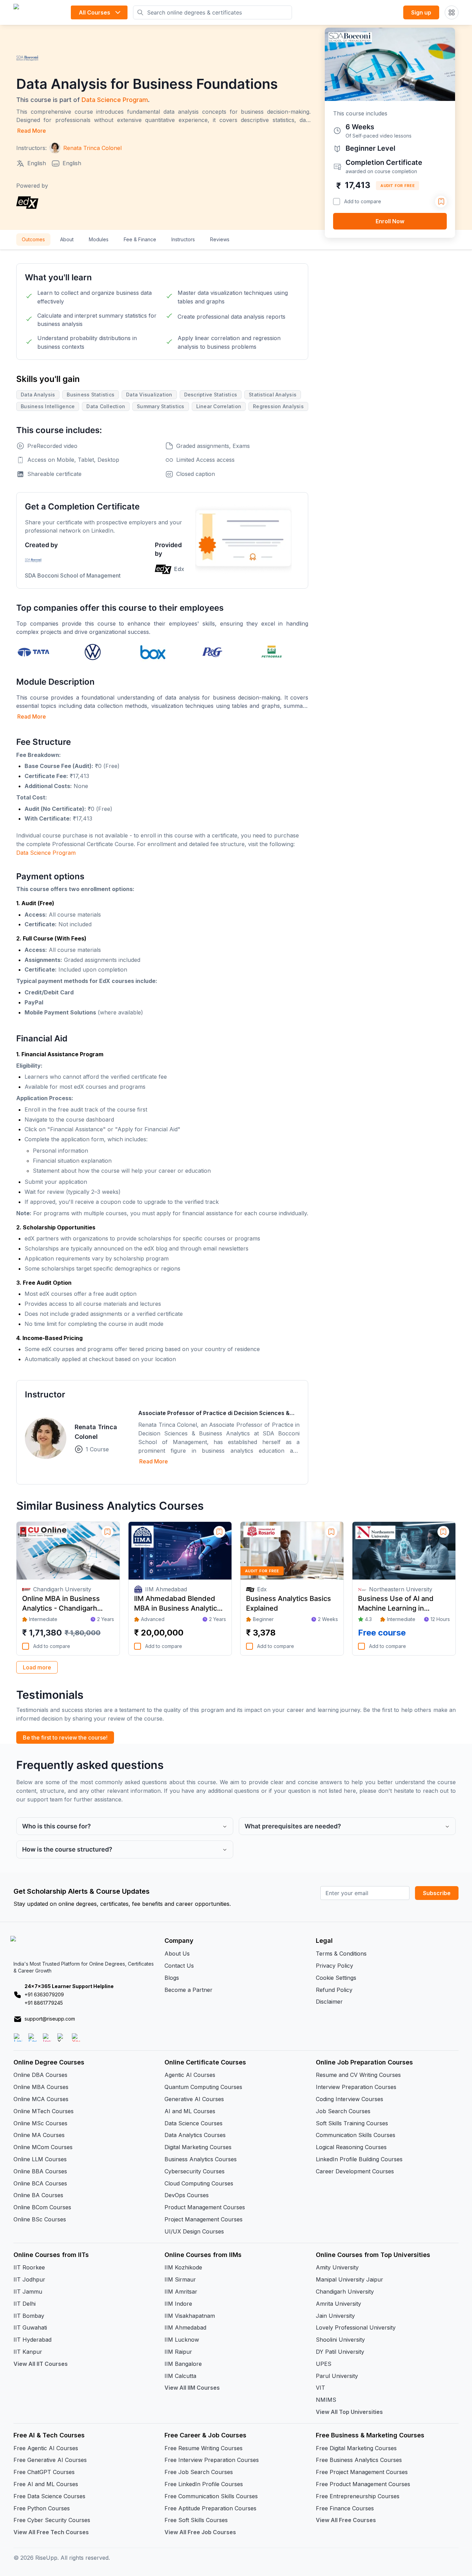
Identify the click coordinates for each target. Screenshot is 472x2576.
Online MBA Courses (41, 2087)
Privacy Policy (334, 1966)
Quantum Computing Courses (203, 2087)
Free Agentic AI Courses (46, 2448)
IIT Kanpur (28, 2352)
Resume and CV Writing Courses (358, 2075)
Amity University (337, 2267)
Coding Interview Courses (350, 2099)
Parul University (337, 2376)
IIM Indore (178, 2304)
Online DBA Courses (40, 2075)
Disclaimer (329, 2002)
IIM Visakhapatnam (190, 2316)
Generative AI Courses (194, 2099)
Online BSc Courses (40, 2219)
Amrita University (338, 2304)
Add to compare (363, 201)
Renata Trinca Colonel (96, 1432)
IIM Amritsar (181, 2292)
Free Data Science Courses (49, 2496)
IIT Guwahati (30, 2327)
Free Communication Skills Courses (211, 2496)
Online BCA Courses (40, 2183)
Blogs (172, 1978)
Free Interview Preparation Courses (212, 2460)
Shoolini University (340, 2340)
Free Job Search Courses (199, 2472)
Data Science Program (115, 100)
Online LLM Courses (40, 2159)
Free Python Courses (42, 2508)
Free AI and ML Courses (46, 2484)
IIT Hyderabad (32, 2340)
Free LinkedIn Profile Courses (204, 2484)
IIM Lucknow (182, 2340)
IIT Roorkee (29, 2267)
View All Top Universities (349, 2412)
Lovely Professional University (356, 2327)
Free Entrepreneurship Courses (358, 2496)
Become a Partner (188, 1990)
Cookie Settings (336, 1978)
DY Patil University (340, 2352)
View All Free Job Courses (200, 2532)
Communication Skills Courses (356, 2135)
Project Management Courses (204, 2219)
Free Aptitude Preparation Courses (210, 2508)
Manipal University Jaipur (350, 2279)
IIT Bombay (29, 2316)
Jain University (335, 2316)
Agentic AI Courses (190, 2075)
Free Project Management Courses (362, 2472)
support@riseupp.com (50, 2019)
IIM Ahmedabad (185, 2327)
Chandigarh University (345, 2292)
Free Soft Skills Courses (196, 2520)
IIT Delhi (25, 2304)
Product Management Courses (205, 2207)
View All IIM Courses (192, 2388)
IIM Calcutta (180, 2376)
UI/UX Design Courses (194, 2231)
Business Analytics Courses (201, 2159)
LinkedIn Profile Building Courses (359, 2159)
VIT (320, 2388)
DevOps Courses (187, 2195)
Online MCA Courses (41, 2099)
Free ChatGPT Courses (44, 2472)
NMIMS (326, 2400)
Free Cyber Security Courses (52, 2520)
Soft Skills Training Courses (352, 2123)
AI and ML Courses (190, 2111)
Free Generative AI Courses (50, 2460)
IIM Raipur (178, 2352)
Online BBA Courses (40, 2171)
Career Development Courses (355, 2171)
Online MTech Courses (44, 2111)
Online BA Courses (38, 2195)
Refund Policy (334, 1990)
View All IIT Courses (41, 2364)
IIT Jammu (28, 2292)
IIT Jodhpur (29, 2279)
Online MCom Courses (43, 2147)
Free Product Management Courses (363, 2484)
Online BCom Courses (42, 2207)
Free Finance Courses (345, 2508)
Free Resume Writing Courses (204, 2448)
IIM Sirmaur (180, 2279)
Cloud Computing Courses (199, 2183)
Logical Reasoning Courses (351, 2147)
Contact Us (179, 1966)
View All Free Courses (346, 2520)
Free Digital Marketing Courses (356, 2448)
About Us (177, 1954)
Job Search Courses (343, 2111)
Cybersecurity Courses (195, 2171)
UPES (324, 2364)
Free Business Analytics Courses (359, 2460)
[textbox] (162, 787)
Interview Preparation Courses (356, 2087)
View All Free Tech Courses (51, 2532)
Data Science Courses (193, 2123)
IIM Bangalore (183, 2364)
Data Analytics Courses (195, 2135)
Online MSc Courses (40, 2123)
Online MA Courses (39, 2135)
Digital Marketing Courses (198, 2147)
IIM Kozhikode (183, 2267)
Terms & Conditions (341, 1954)
